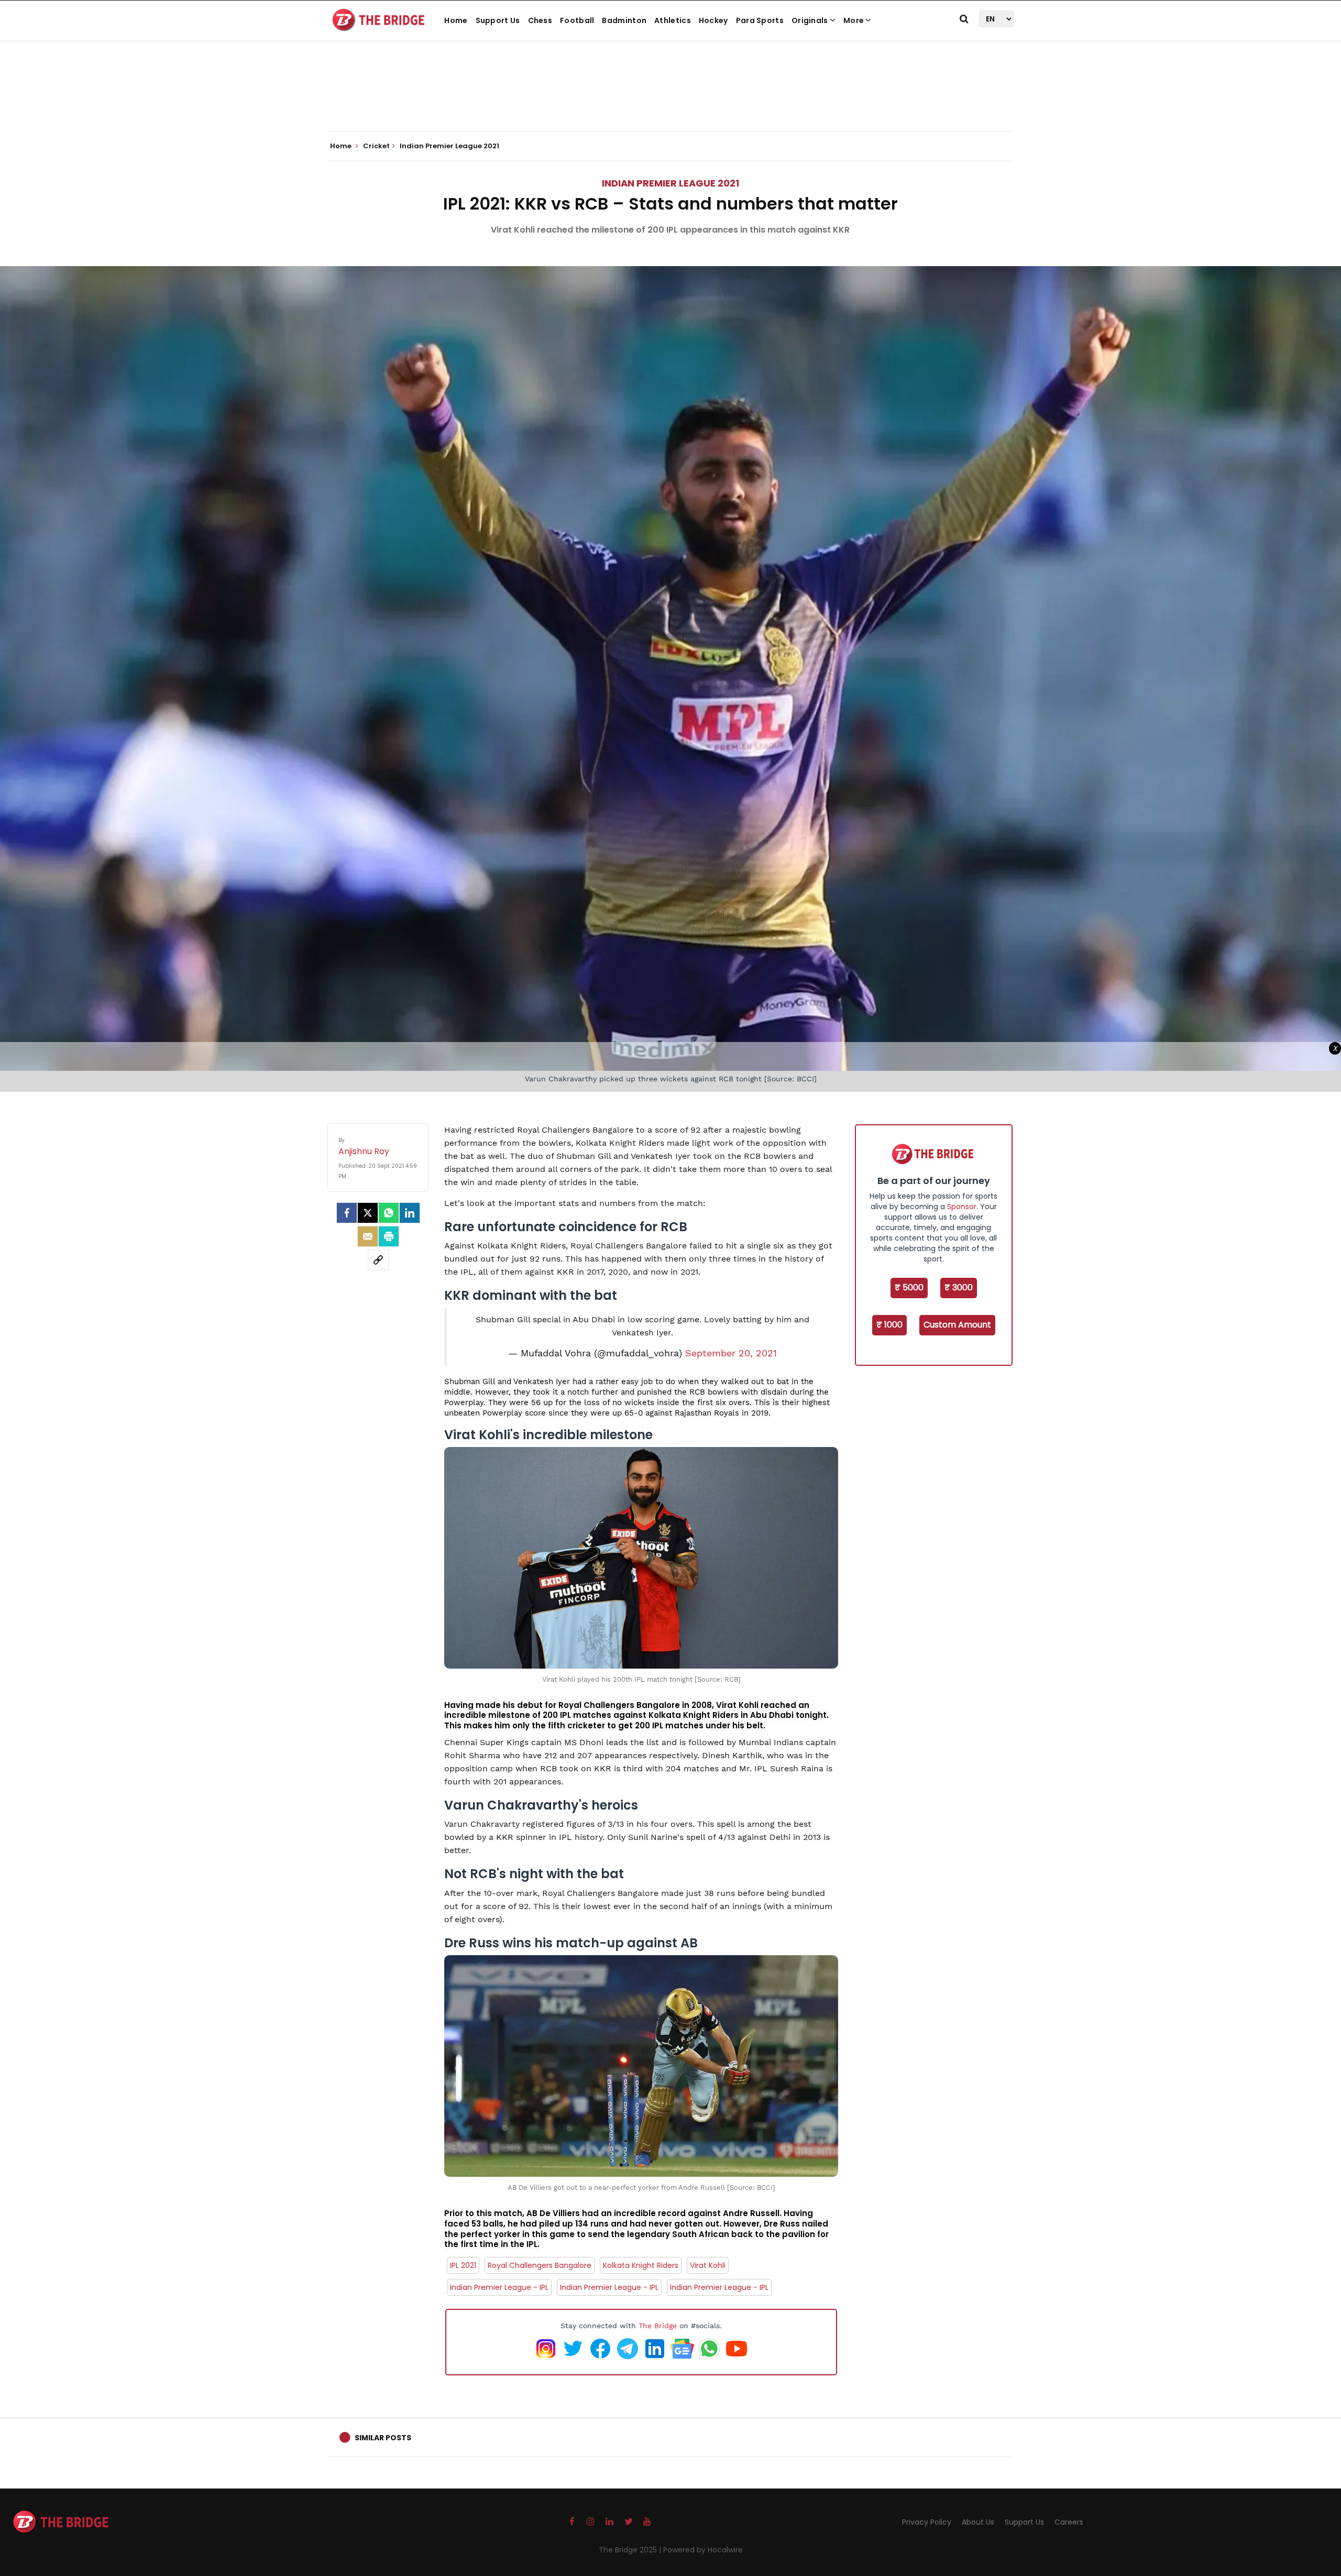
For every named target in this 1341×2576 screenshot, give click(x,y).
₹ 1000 (889, 1325)
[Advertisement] (670, 100)
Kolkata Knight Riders (641, 2265)
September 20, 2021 (731, 1353)
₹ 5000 (909, 1287)
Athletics (673, 20)
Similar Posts (383, 2438)
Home (456, 20)
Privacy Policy (927, 2522)
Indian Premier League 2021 (670, 183)
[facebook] (347, 1213)
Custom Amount (957, 1325)
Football (577, 20)
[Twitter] (368, 1213)
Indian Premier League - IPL (499, 2287)
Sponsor (962, 1207)
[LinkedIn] (410, 1213)
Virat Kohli (708, 2265)
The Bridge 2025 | (631, 2550)
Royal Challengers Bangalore (540, 2265)
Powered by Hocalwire (703, 2550)
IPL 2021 (463, 2265)
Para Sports (760, 20)
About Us (978, 2522)
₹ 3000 (959, 1287)
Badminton (624, 20)
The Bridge (658, 2326)
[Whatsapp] (389, 1213)
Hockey (713, 20)
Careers (1069, 2522)
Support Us (498, 20)
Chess (540, 20)
